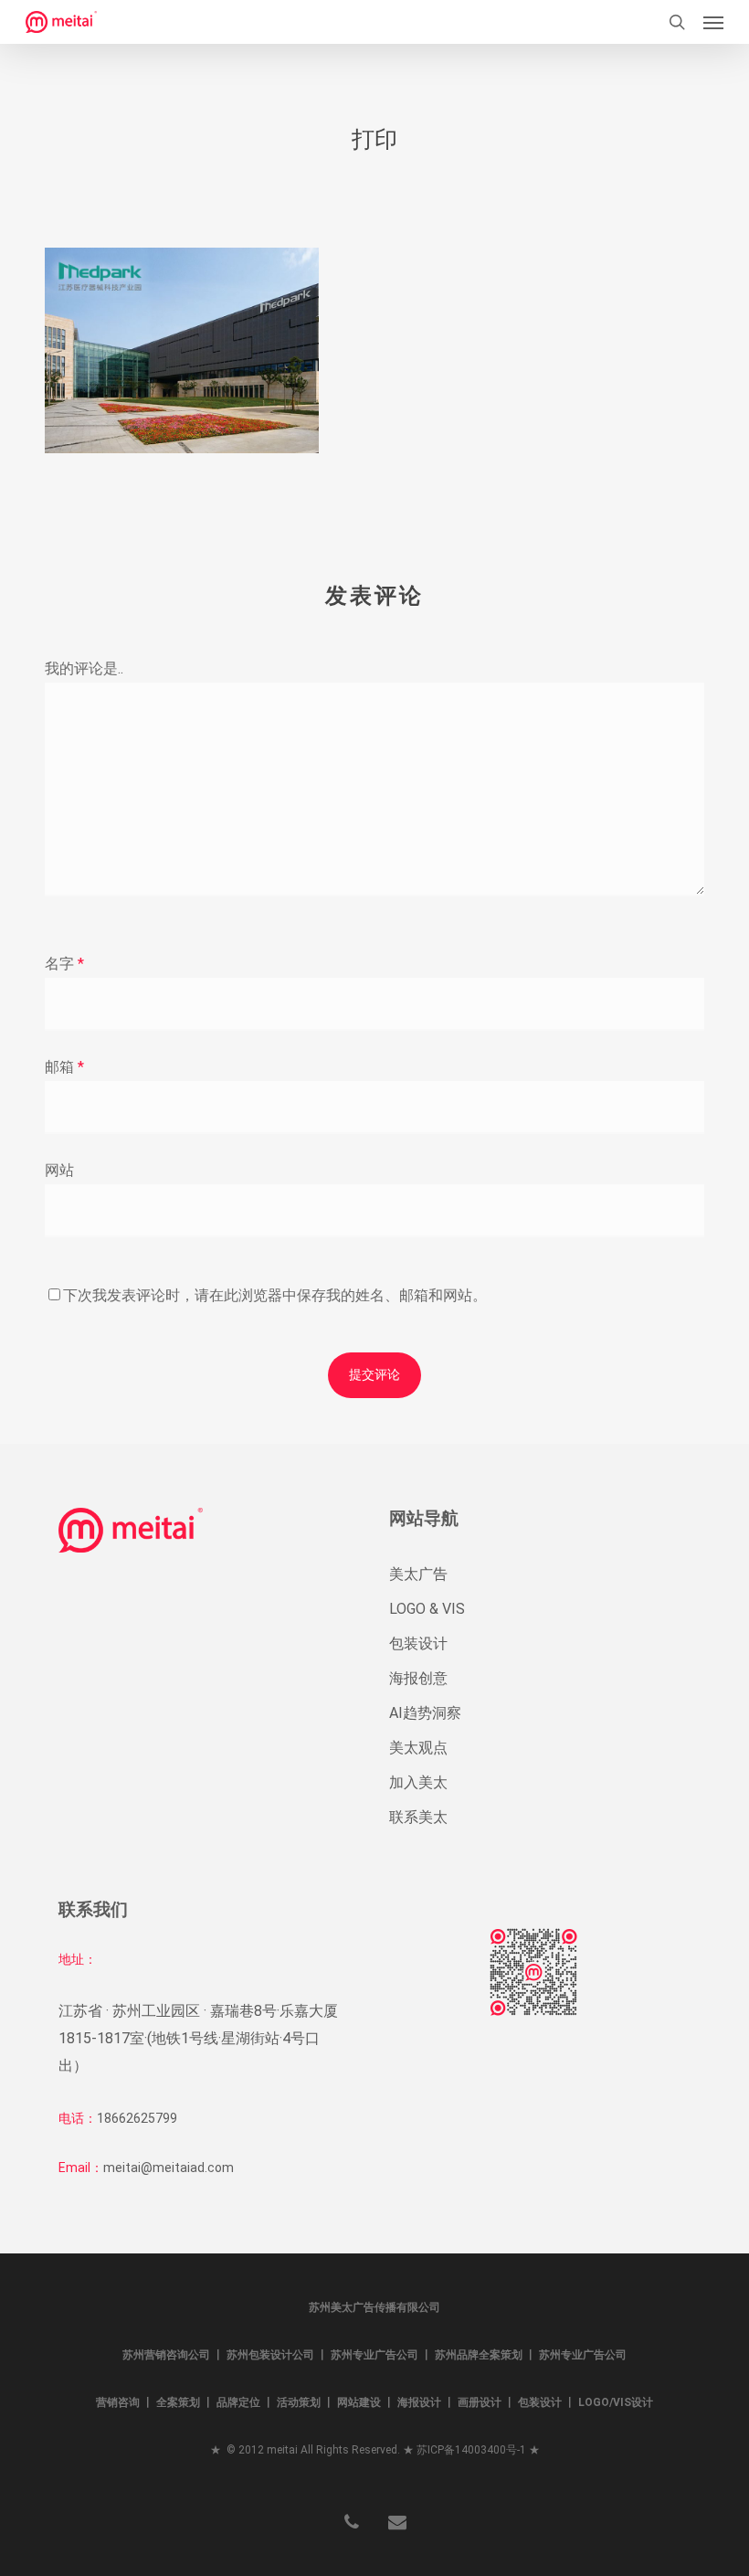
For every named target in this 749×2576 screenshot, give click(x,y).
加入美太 (418, 1782)
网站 (59, 1170)
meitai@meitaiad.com (169, 2168)
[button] (713, 22)
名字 (64, 964)
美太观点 (418, 1748)
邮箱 (64, 1067)
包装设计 (418, 1643)
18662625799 (137, 2118)
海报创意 (418, 1678)
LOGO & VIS (427, 1609)
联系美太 (418, 1817)
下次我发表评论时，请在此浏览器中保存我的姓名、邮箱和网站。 (275, 1295)
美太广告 (418, 1574)
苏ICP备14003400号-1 (471, 2450)
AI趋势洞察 (425, 1713)
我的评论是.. (84, 668)
